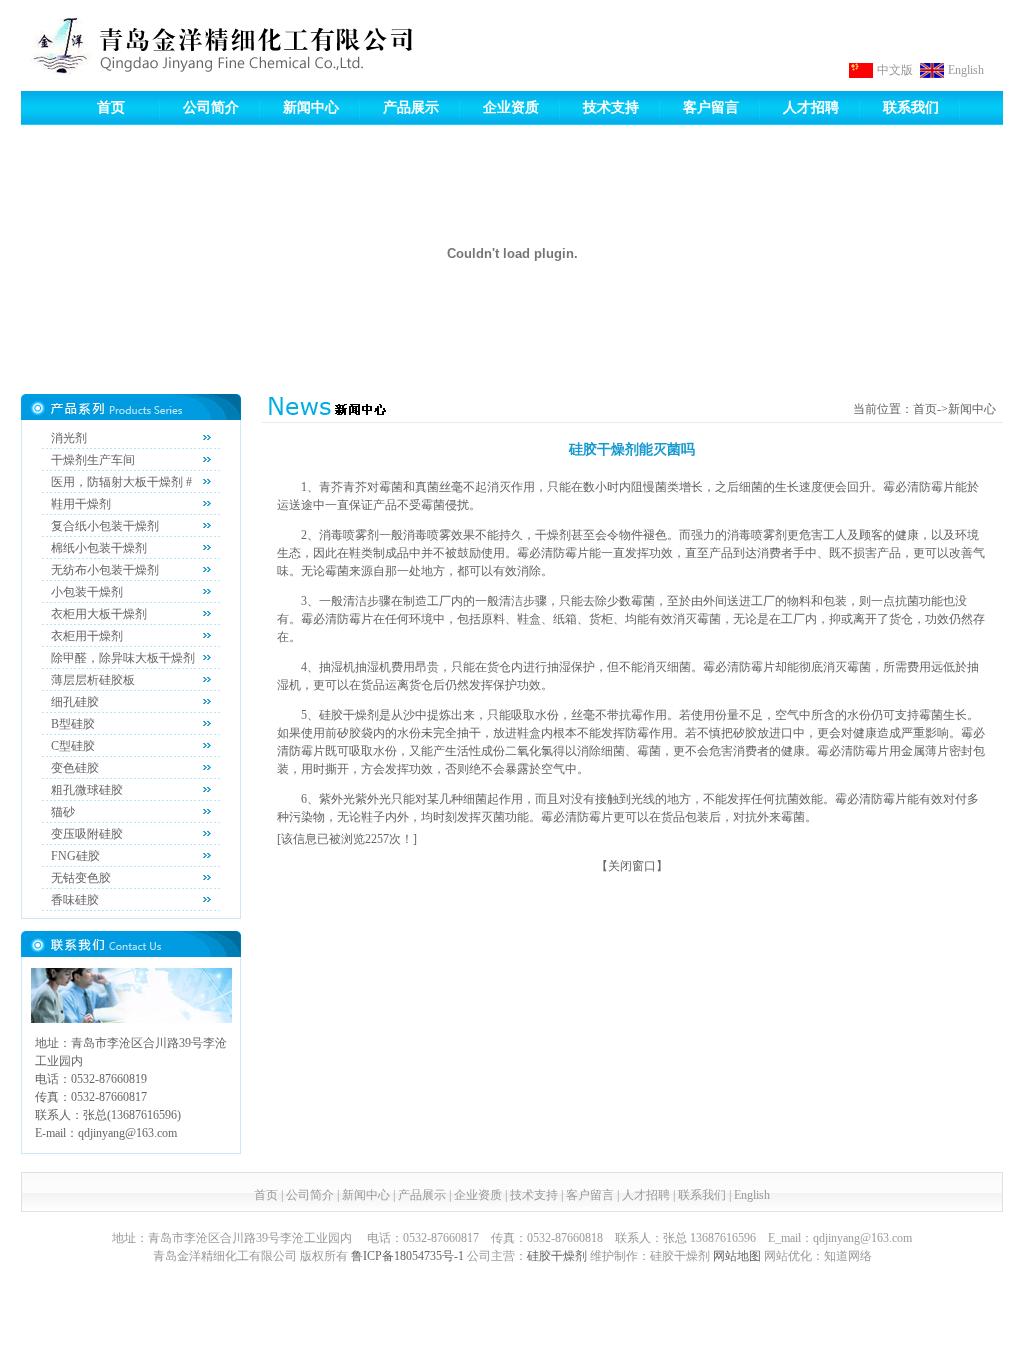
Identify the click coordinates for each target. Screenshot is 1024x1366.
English (966, 70)
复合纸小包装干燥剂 (105, 526)
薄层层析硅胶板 (93, 680)
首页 (111, 107)
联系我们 (911, 107)
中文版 (895, 70)
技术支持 (611, 107)
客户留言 (711, 107)
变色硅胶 (75, 768)
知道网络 (848, 1256)
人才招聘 (811, 107)
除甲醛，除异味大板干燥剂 (123, 658)
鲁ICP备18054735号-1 (407, 1256)
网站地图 (737, 1256)
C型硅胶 (73, 746)
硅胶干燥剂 (557, 1256)
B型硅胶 (73, 724)
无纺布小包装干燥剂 (105, 570)
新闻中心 (311, 107)
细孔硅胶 (75, 702)
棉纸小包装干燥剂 (99, 548)
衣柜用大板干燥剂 (99, 614)
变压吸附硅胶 (87, 834)
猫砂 (63, 812)
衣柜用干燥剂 (87, 636)
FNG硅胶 (75, 856)
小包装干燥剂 (87, 592)
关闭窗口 (632, 866)
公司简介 (211, 107)
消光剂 (69, 438)
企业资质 (511, 107)
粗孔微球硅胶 (87, 790)
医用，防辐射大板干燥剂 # (121, 482)
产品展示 (411, 107)
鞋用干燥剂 (81, 504)
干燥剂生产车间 (93, 460)
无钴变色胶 (81, 878)
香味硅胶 (75, 900)
